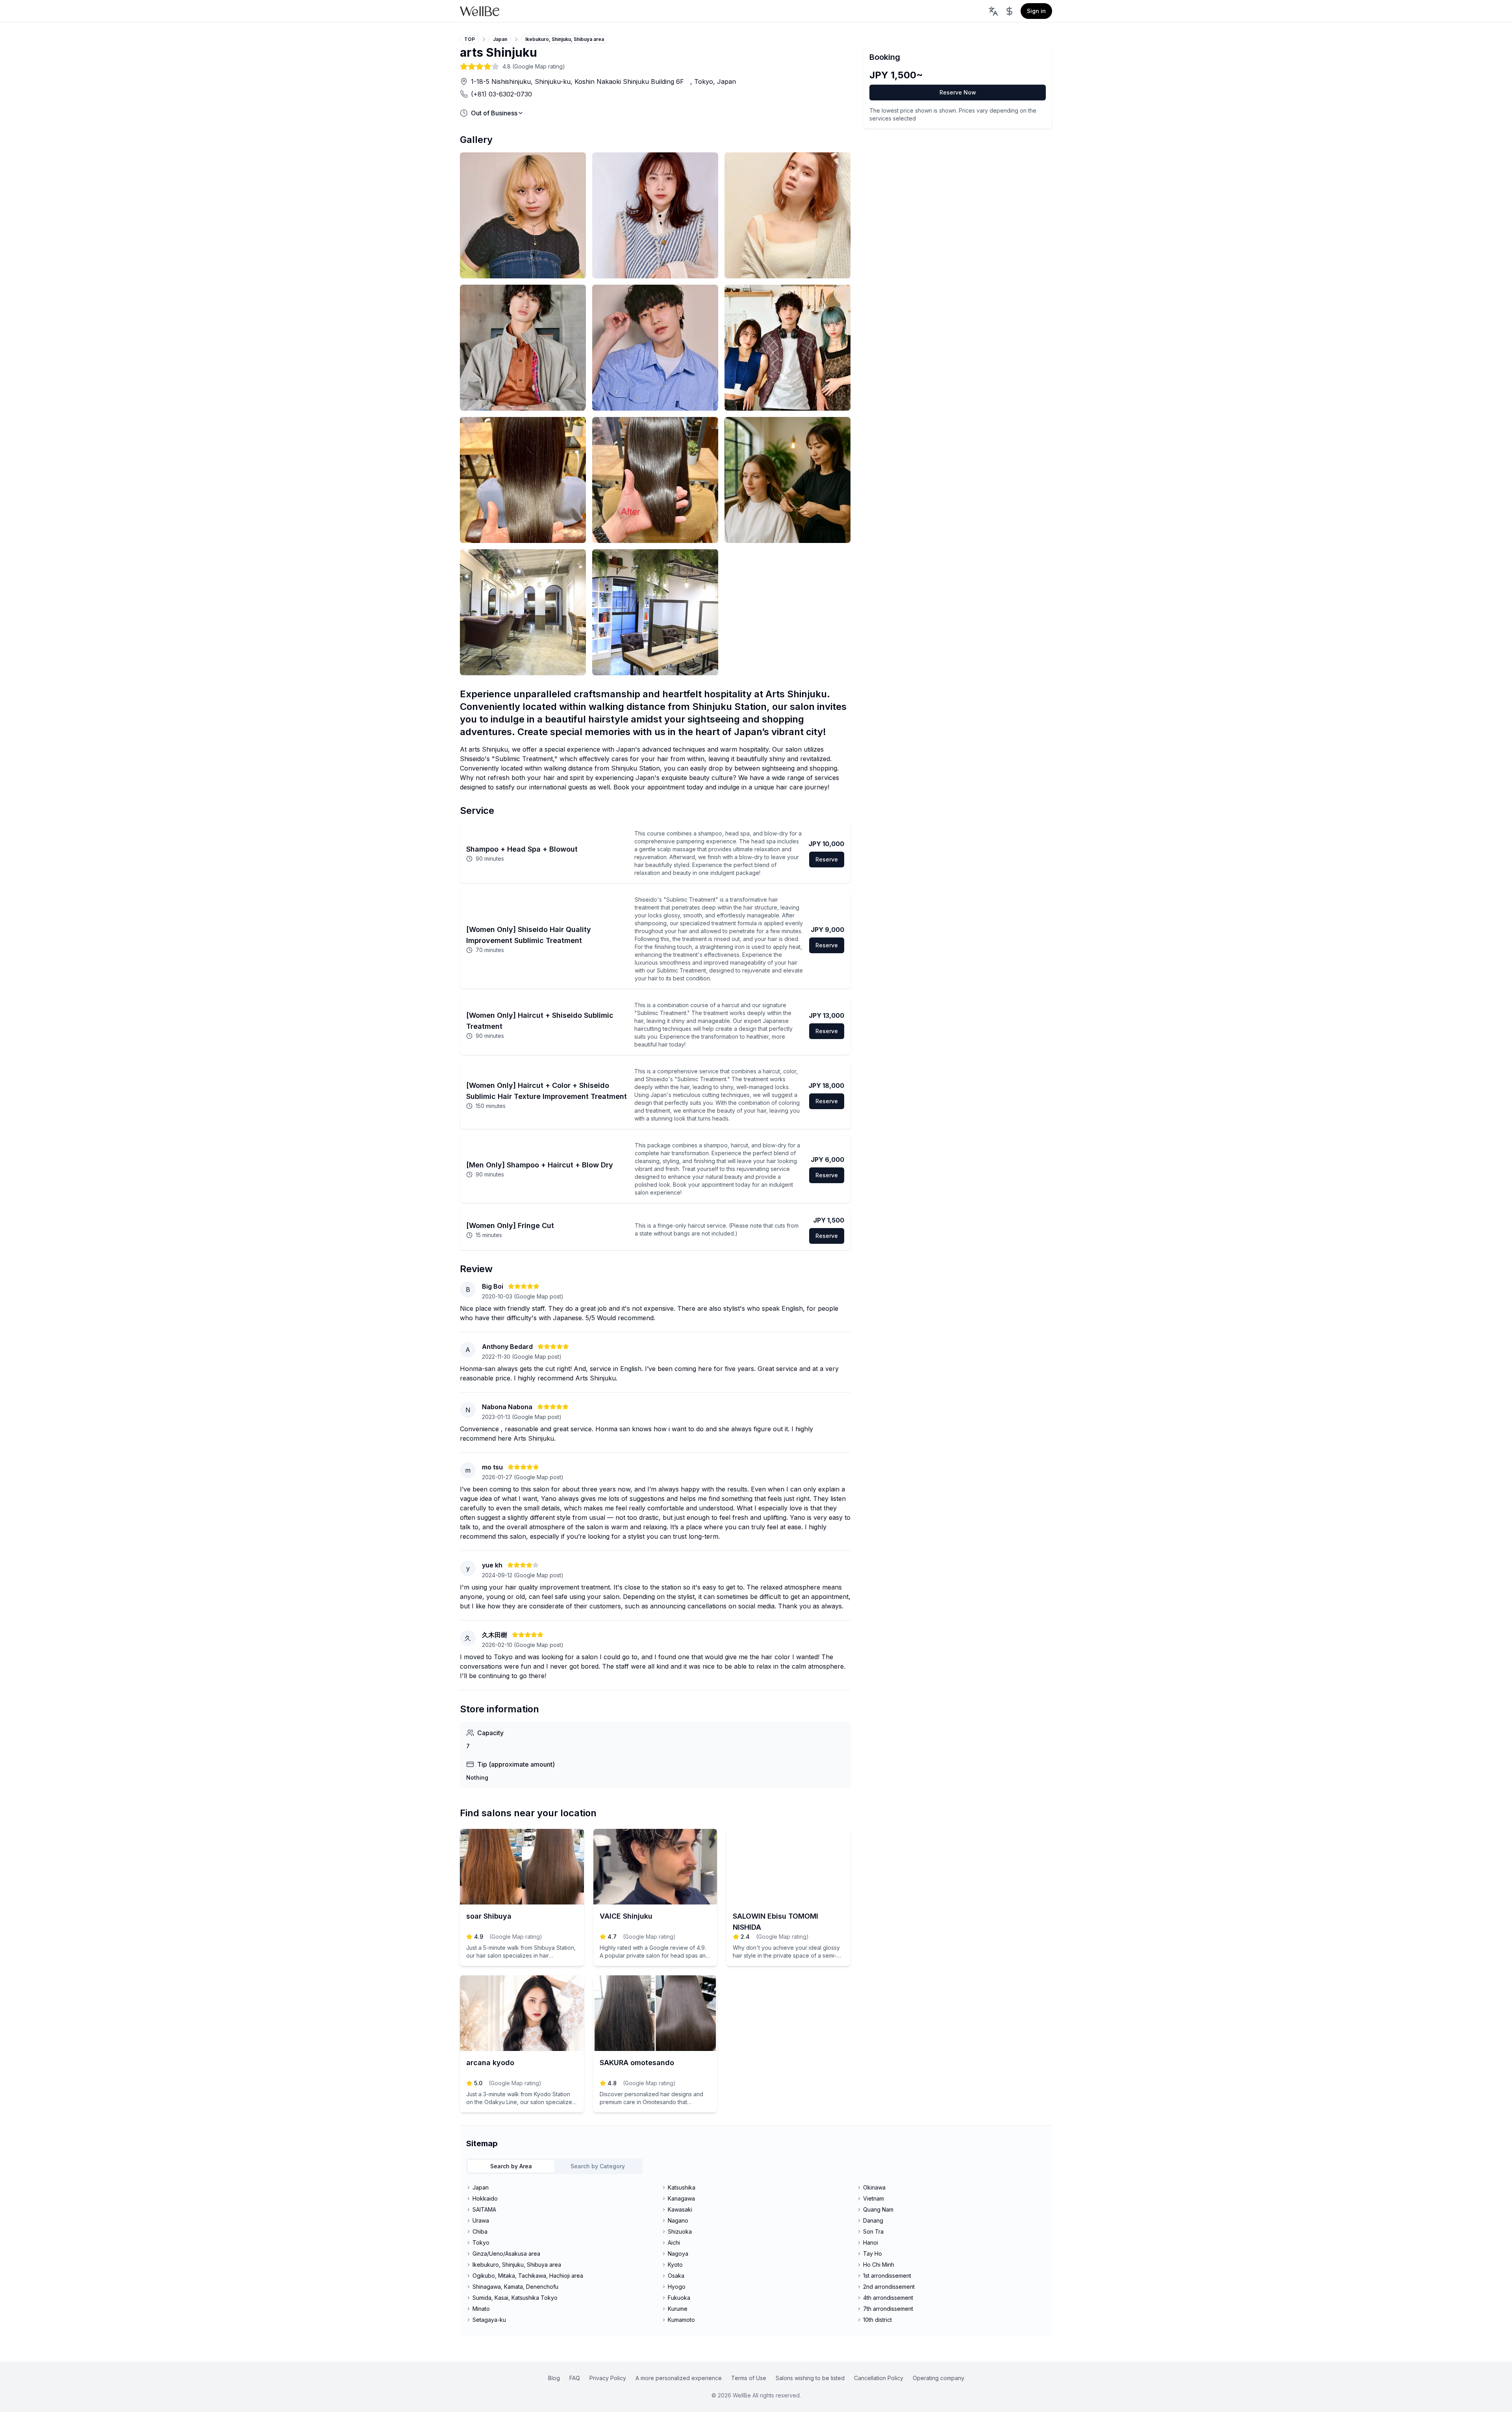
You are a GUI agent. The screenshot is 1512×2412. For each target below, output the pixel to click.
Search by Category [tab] (598, 2166)
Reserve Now (958, 92)
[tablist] (554, 2166)
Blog (554, 2378)
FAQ (575, 2378)
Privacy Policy (608, 2378)
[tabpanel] (756, 2254)
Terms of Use (749, 2378)
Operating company (939, 2378)
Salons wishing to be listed (810, 2378)
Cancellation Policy (879, 2378)
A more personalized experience (679, 2378)
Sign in (1036, 11)
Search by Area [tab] (511, 2166)
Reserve (827, 859)
